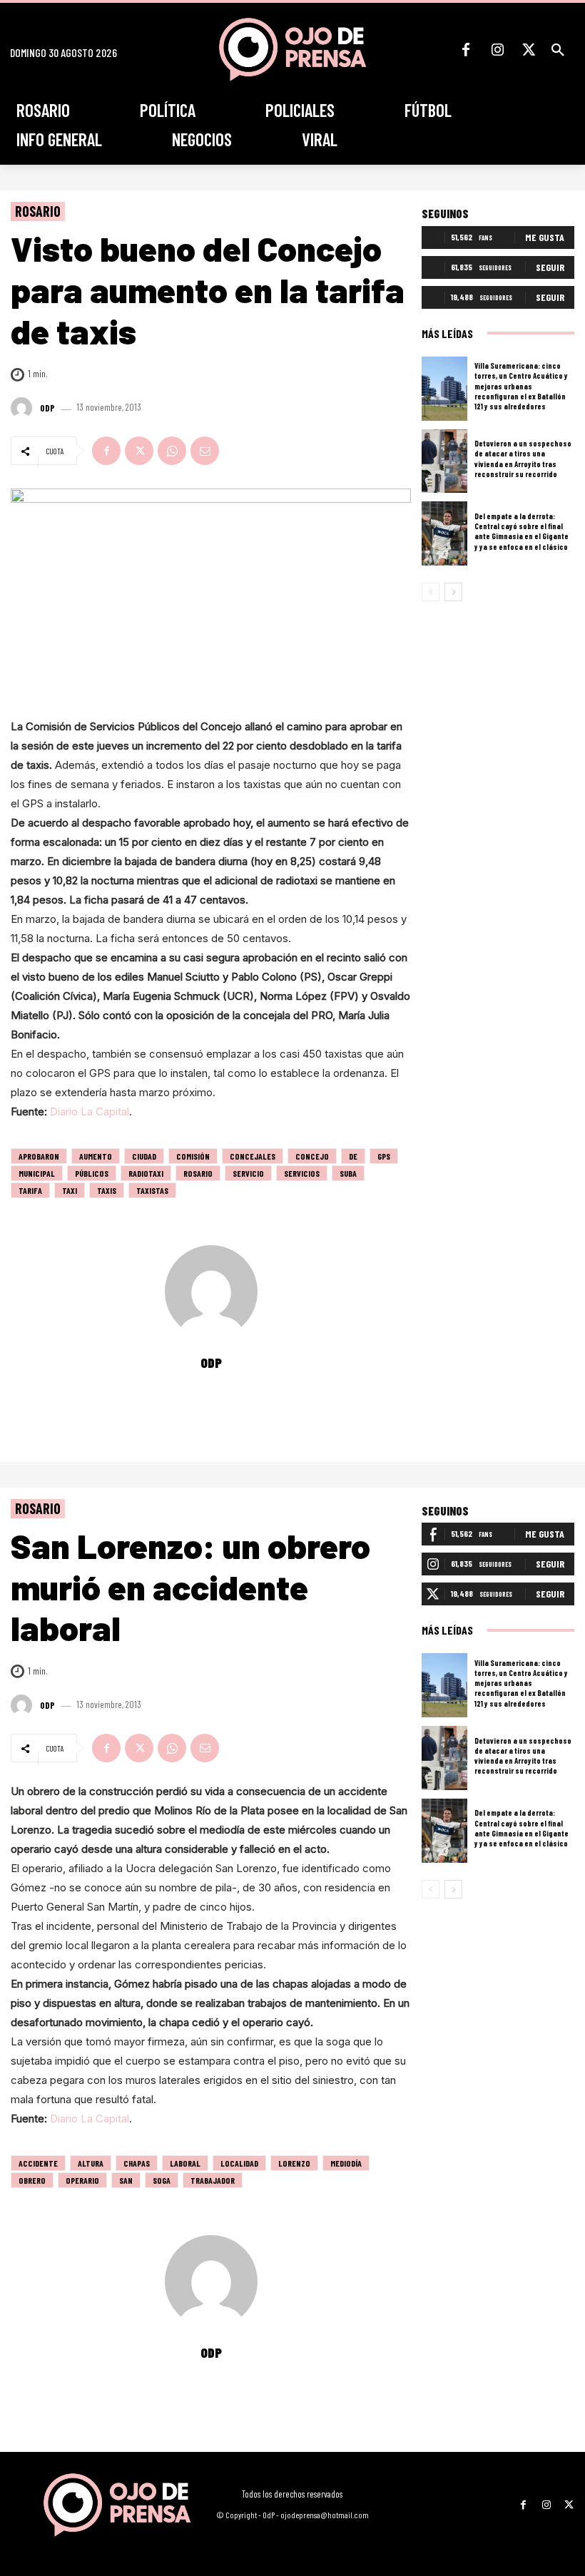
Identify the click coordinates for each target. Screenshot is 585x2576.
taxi (70, 1190)
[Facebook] (466, 50)
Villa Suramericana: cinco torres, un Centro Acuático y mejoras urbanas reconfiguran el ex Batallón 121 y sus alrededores (521, 386)
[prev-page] (431, 592)
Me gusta (545, 237)
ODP (47, 408)
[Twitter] (529, 50)
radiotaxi (146, 1173)
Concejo (312, 1156)
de (353, 1156)
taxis (107, 1190)
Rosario (38, 211)
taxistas (152, 1190)
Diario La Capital (90, 1111)
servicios (302, 1173)
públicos (92, 1173)
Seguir (550, 267)
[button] (558, 50)
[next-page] (453, 592)
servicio (248, 1173)
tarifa (30, 1190)
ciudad (144, 1156)
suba (348, 1173)
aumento (96, 1156)
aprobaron (39, 1156)
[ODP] (24, 408)
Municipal (37, 1173)
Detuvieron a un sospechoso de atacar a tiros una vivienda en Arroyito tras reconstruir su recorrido (523, 459)
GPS (384, 1156)
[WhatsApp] (172, 451)
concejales (253, 1156)
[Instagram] (497, 50)
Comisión (193, 1156)
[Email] (205, 451)
